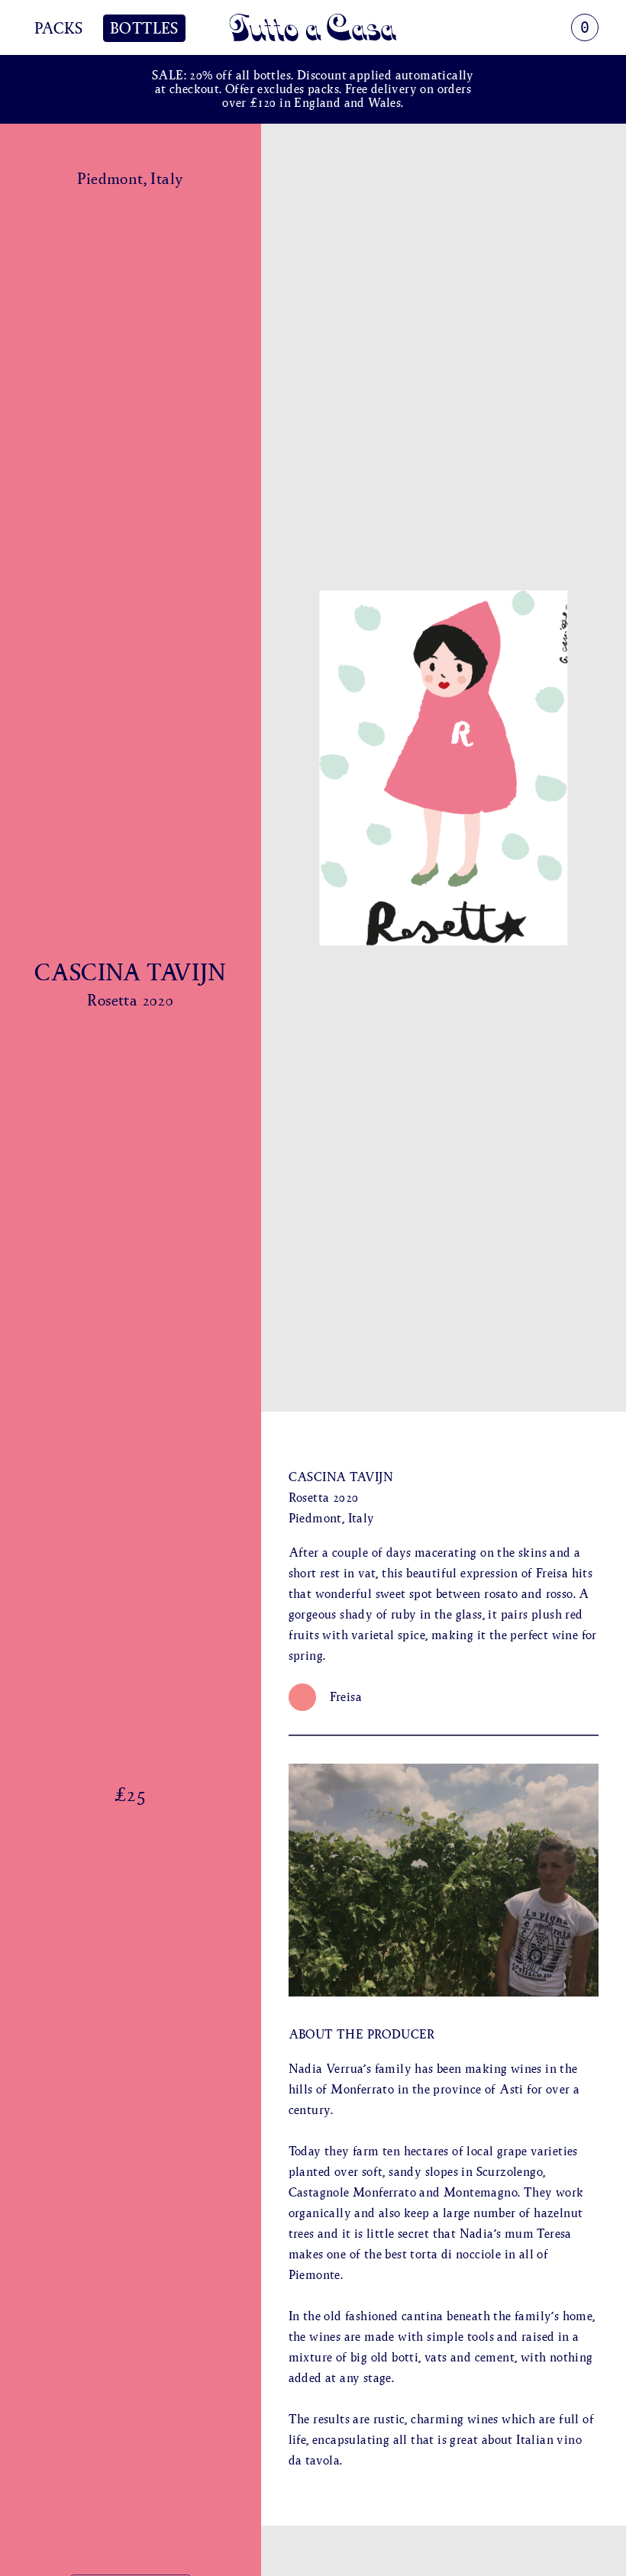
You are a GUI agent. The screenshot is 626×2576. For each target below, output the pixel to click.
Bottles (144, 28)
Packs (58, 28)
